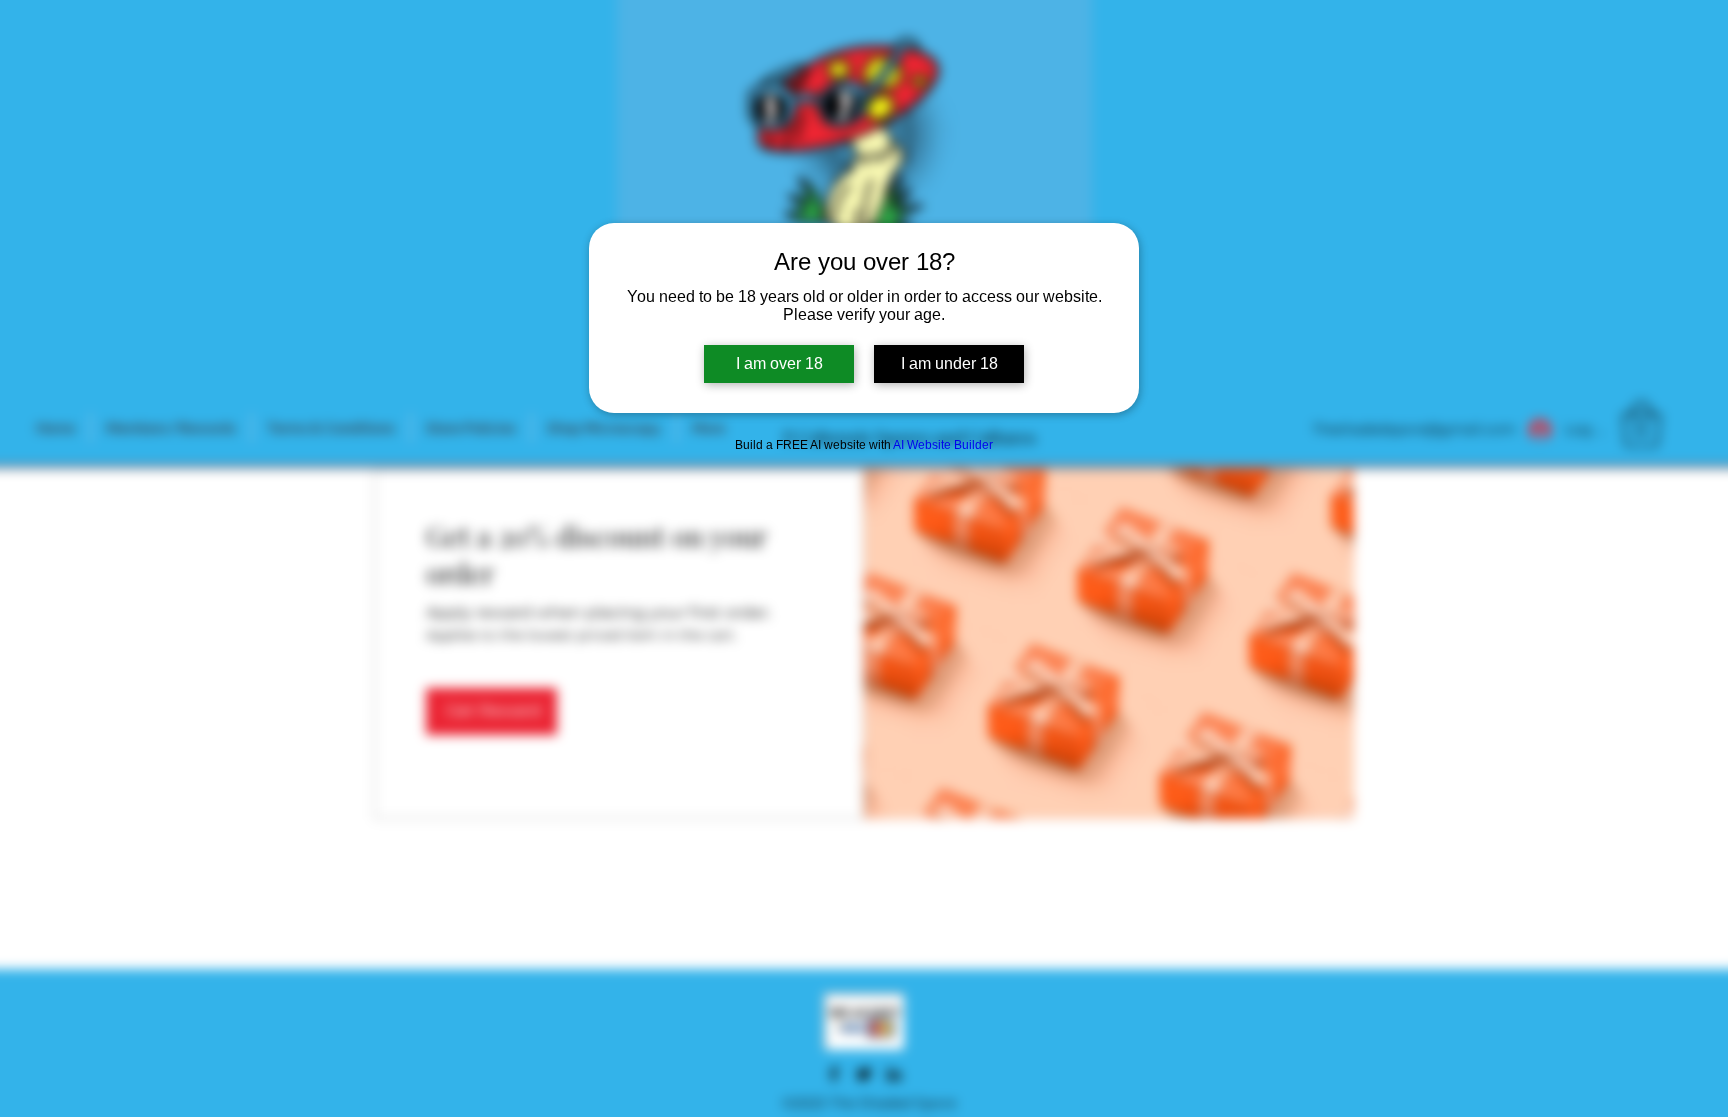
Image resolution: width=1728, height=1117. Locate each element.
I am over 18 (779, 363)
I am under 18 (949, 363)
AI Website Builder (943, 445)
